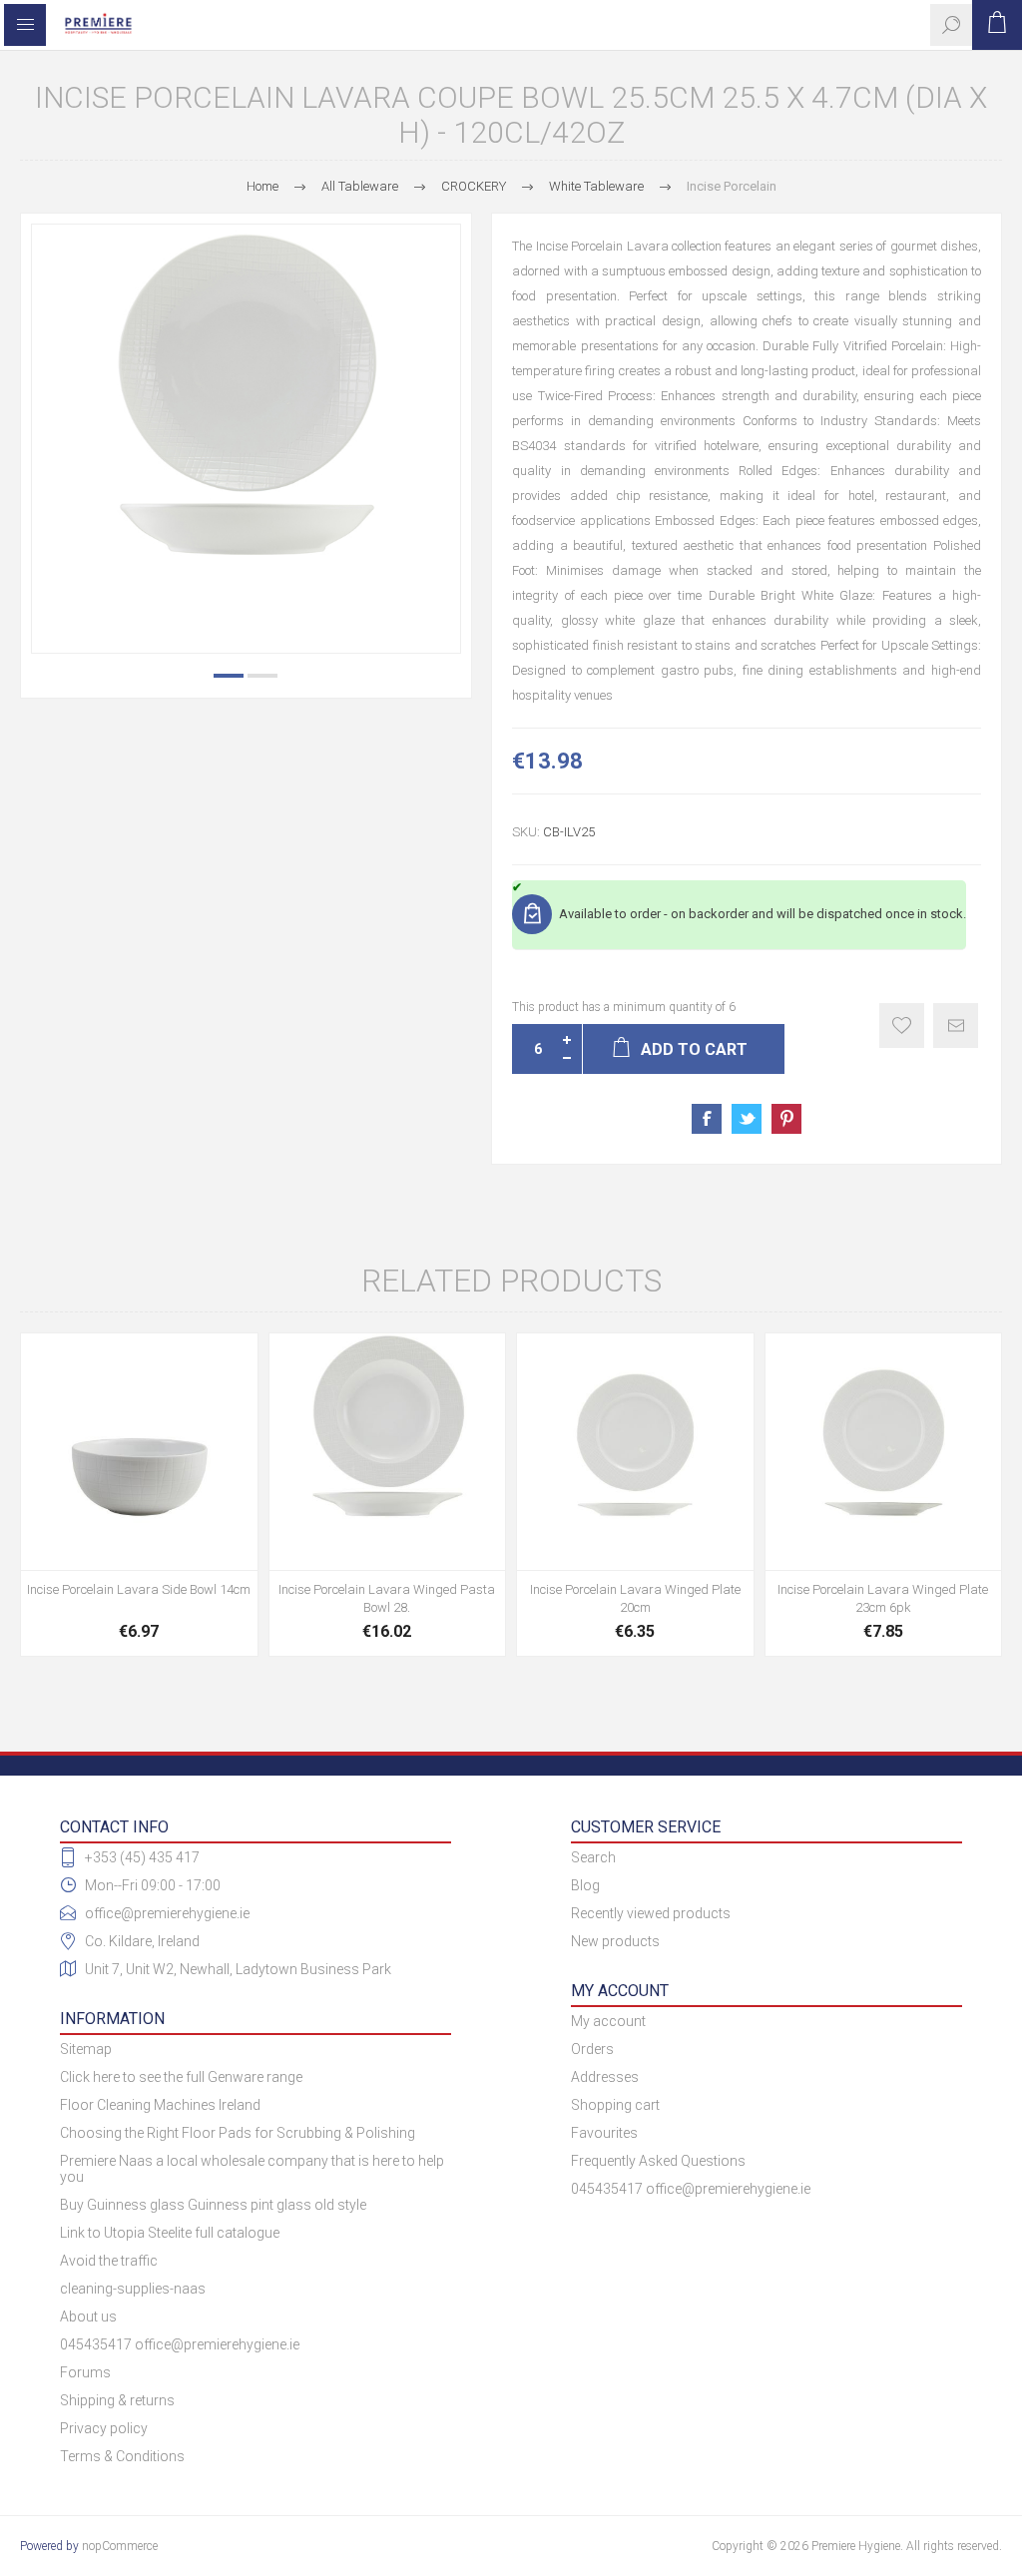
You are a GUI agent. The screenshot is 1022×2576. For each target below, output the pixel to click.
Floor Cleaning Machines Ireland (160, 2105)
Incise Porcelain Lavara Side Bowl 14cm (139, 1589)
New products (615, 1941)
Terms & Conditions (122, 2456)
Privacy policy (104, 2428)
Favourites (604, 2133)
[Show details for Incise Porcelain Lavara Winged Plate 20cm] (635, 1452)
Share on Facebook (707, 1119)
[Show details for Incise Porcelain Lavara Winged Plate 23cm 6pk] (884, 1452)
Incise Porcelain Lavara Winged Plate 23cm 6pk (883, 1598)
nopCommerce (120, 2546)
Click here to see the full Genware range (181, 2077)
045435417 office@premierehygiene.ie (180, 2344)
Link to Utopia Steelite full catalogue (170, 2233)
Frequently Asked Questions (658, 2161)
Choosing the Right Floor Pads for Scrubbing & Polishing (238, 2133)
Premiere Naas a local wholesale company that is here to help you (252, 2169)
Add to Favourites (902, 1026)
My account (608, 2021)
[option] (246, 439)
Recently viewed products (651, 1913)
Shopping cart (615, 2105)
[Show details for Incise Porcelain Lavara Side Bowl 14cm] (139, 1452)
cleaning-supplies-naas (133, 2289)
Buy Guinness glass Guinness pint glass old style (213, 2205)
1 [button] (229, 676)
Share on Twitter (747, 1119)
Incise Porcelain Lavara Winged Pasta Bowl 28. (387, 1598)
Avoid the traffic (109, 2261)
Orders (592, 2049)
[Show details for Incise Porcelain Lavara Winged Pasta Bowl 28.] (388, 1452)
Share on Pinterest (786, 1119)
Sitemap (86, 2049)
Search (593, 1857)
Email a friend (956, 1026)
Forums (85, 2372)
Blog (585, 1885)
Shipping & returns (117, 2400)
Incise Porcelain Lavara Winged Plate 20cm (635, 1598)
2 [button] (262, 676)
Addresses (605, 2077)
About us (88, 2317)
